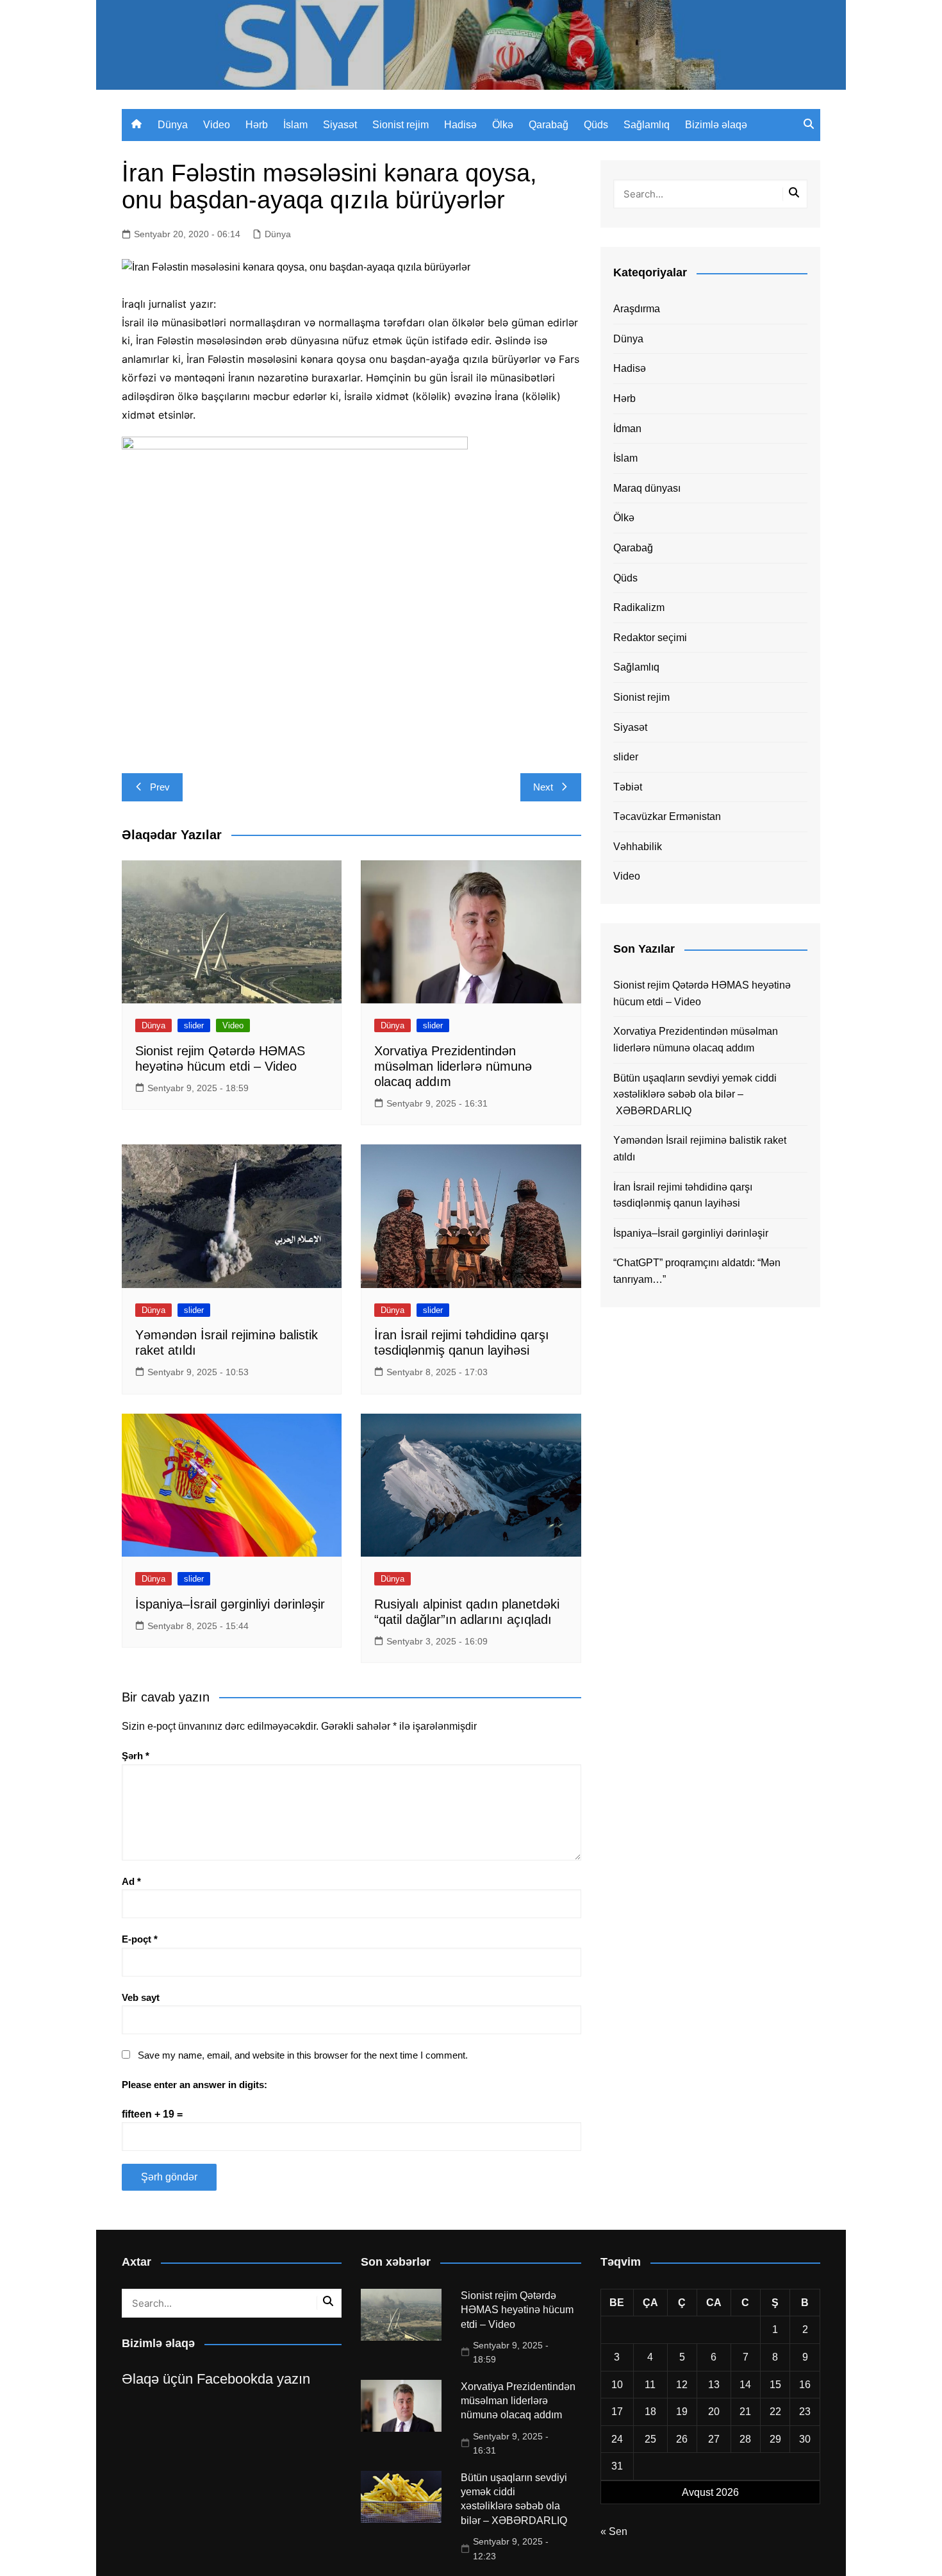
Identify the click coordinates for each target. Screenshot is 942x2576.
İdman (627, 429)
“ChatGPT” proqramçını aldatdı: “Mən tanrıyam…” (697, 1271)
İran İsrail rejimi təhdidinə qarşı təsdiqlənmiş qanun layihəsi (683, 1195)
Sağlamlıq (647, 125)
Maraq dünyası (647, 488)
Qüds (596, 125)
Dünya (173, 125)
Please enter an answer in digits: (194, 2085)
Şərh (136, 1756)
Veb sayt (141, 1997)
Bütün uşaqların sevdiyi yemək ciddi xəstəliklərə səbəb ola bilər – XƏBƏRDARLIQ (695, 1094)
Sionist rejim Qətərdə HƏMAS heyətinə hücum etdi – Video (702, 993)
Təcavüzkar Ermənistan (667, 816)
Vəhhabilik (638, 847)
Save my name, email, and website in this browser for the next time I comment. (303, 2055)
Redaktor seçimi (650, 638)
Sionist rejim (401, 125)
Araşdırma (637, 309)
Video (217, 125)
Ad (131, 1881)
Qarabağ (549, 125)
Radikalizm (639, 607)
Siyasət (340, 125)
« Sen (614, 2531)
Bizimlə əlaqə (716, 125)
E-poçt (140, 1939)
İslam (295, 125)
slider (194, 1025)
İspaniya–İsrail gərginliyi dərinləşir (230, 1604)
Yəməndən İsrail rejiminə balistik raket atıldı (700, 1149)
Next (543, 787)
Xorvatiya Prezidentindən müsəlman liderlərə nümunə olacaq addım (453, 1066)
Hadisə (460, 125)
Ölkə (503, 125)
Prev (160, 787)
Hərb (257, 125)
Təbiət (628, 787)
